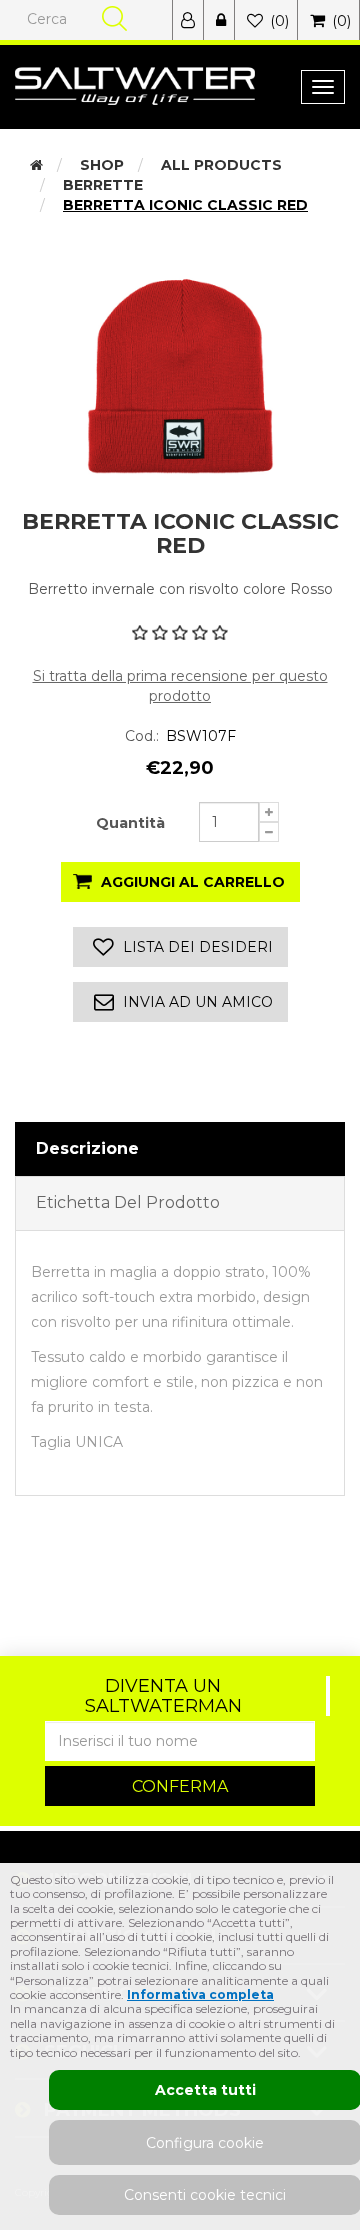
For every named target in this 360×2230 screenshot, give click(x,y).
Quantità (130, 823)
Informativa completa (200, 1994)
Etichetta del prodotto (128, 1202)
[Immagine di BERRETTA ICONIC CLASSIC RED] (180, 375)
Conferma (180, 1786)
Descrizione (87, 1148)
